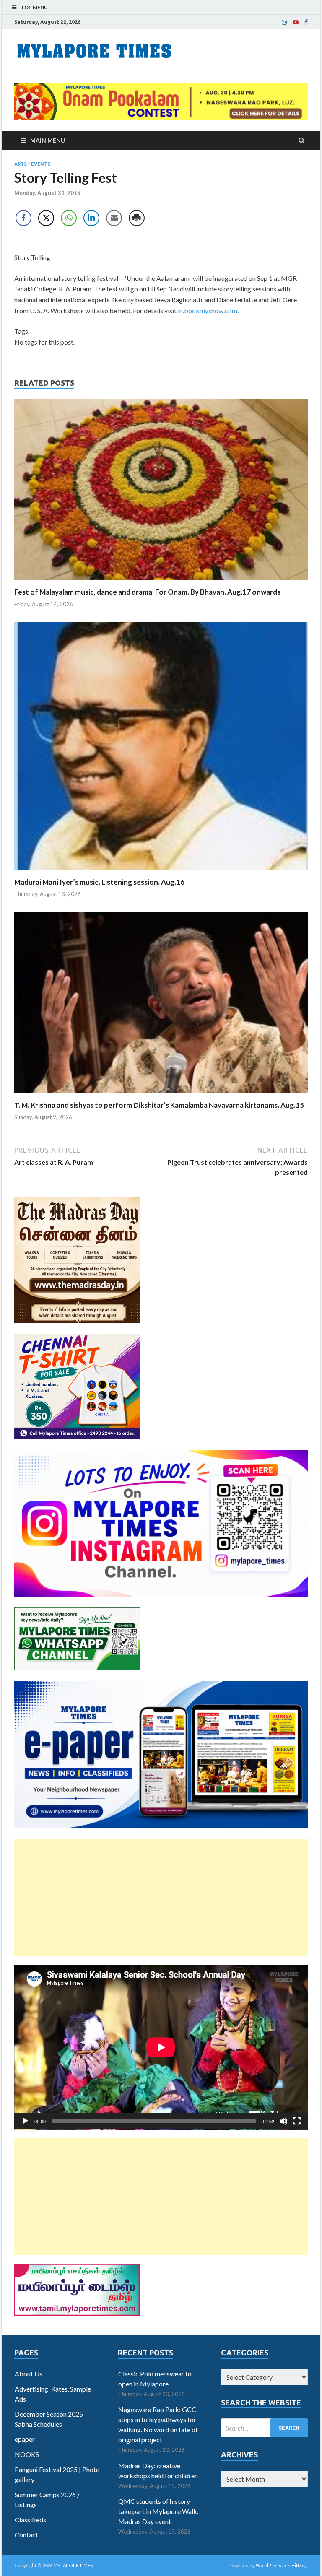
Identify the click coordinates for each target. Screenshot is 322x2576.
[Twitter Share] (46, 218)
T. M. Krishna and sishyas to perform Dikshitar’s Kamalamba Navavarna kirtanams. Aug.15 (159, 1105)
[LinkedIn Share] (91, 218)
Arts (21, 164)
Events (41, 164)
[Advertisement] (161, 1898)
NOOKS (27, 2454)
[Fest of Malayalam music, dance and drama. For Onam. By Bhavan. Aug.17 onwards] (161, 582)
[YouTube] (296, 22)
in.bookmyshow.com (208, 310)
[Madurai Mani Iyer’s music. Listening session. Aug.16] (161, 872)
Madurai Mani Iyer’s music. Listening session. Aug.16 (99, 882)
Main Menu (48, 140)
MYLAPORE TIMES (73, 2565)
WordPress (269, 2565)
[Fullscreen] (297, 2121)
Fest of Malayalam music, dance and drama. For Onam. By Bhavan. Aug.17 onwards (147, 592)
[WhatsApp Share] (69, 218)
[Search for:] (264, 2428)
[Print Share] (137, 218)
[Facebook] (306, 22)
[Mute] (283, 2121)
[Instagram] (284, 22)
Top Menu (34, 7)
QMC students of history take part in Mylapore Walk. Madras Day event (158, 2511)
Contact (26, 2535)
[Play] (25, 2121)
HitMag (299, 2565)
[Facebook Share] (23, 218)
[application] (161, 2047)
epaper (25, 2439)
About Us (29, 2374)
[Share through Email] (114, 218)
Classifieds (30, 2520)
